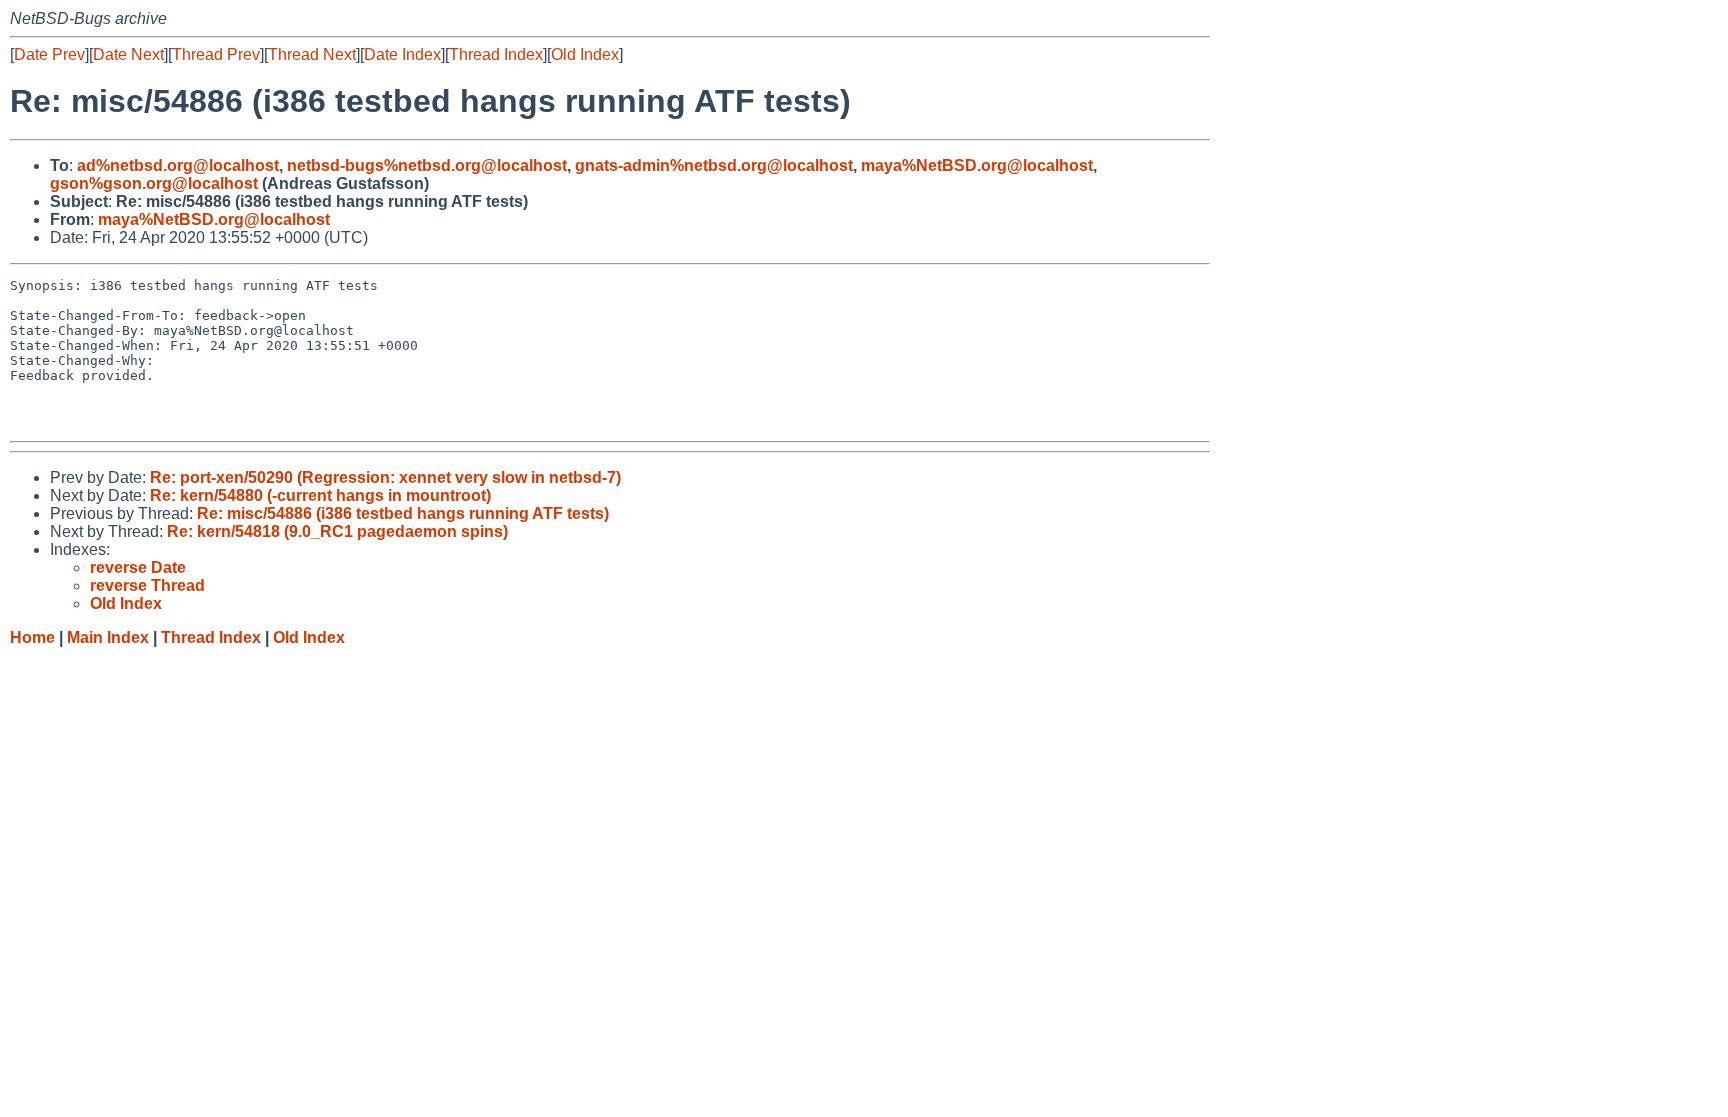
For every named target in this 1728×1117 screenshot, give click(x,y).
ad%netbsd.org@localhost (178, 165)
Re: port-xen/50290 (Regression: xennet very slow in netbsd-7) (385, 477)
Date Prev (49, 54)
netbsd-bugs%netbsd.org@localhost (427, 165)
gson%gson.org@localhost (154, 183)
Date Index (402, 54)
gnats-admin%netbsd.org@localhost (714, 165)
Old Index (585, 54)
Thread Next (312, 54)
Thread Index (496, 54)
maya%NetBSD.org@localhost (977, 165)
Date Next (128, 54)
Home (32, 637)
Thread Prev (216, 54)
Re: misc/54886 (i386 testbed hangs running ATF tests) (403, 513)
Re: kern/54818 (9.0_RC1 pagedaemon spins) (337, 531)
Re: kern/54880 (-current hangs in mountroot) (320, 495)
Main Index (108, 637)
